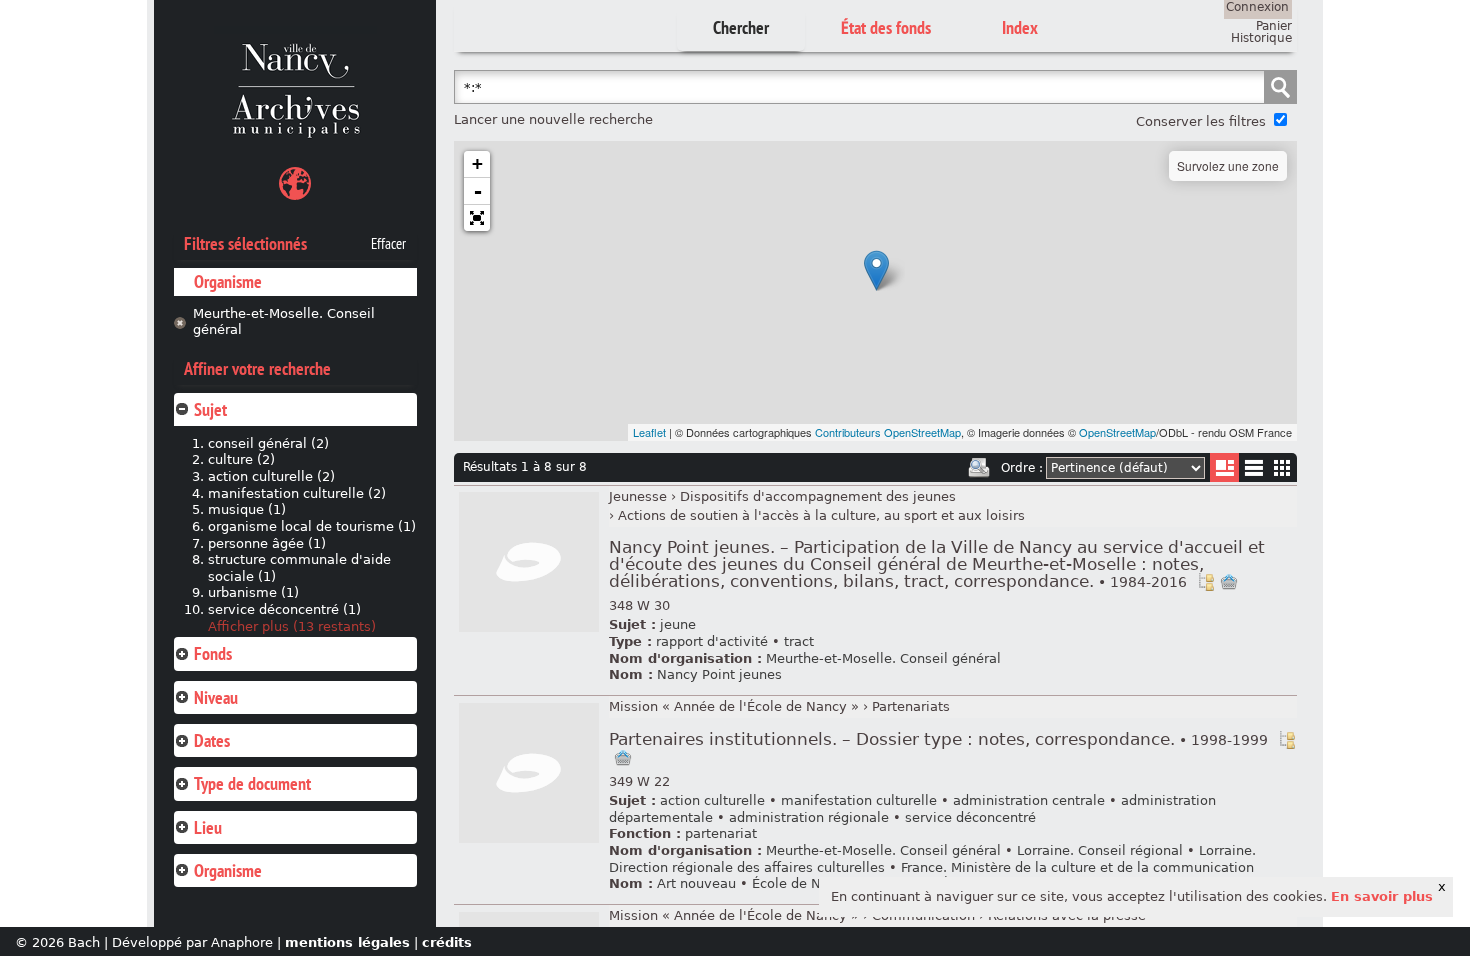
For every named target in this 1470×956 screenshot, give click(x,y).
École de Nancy (802, 883)
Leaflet (649, 432)
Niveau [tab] (216, 697)
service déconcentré (970, 817)
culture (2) (241, 459)
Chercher (741, 27)
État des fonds (886, 27)
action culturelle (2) (271, 476)
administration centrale (1029, 800)
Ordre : (1022, 468)
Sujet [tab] (210, 409)
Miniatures (1282, 467)
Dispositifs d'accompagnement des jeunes (818, 496)
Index (1020, 27)
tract (799, 641)
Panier (1274, 26)
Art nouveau (696, 883)
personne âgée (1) (267, 543)
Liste (1224, 467)
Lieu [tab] (208, 827)
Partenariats (911, 706)
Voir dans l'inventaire (1206, 582)
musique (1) (247, 509)
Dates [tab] (212, 740)
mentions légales (347, 942)
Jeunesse (638, 496)
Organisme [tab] (228, 870)
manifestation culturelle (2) (297, 493)
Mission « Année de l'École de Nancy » (734, 706)
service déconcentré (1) (284, 609)
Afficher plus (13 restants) (292, 626)
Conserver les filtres (1201, 121)
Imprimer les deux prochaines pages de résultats (979, 468)
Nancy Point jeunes (719, 674)
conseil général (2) (268, 443)
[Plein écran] (477, 218)
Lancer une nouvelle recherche (553, 119)
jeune (678, 624)
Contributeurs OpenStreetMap (888, 432)
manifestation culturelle (859, 800)
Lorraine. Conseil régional (1100, 850)
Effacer (388, 244)
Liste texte (1253, 471)
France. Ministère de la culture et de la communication (1077, 867)
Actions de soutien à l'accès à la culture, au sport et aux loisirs (821, 515)
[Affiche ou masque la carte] (295, 186)
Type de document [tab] (252, 783)
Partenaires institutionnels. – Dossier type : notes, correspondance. (938, 739)
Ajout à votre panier (1229, 582)
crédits (447, 942)
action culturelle (712, 800)
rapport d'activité (712, 641)
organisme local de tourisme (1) (312, 526)
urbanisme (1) (253, 592)
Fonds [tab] (213, 653)
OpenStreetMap (1117, 432)
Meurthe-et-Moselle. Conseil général (284, 322)
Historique (1261, 38)
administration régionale (809, 817)
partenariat (721, 833)
